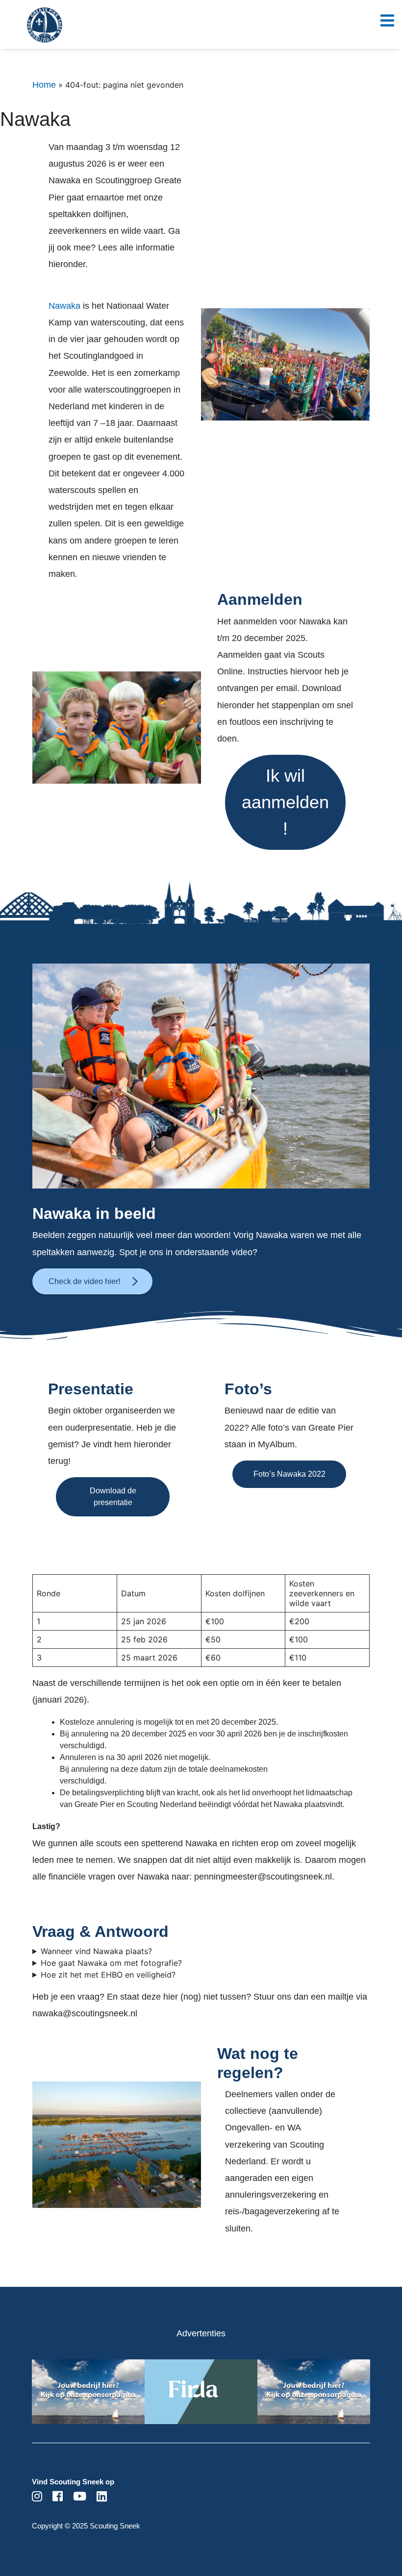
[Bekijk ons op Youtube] (80, 2498)
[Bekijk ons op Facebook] (58, 2498)
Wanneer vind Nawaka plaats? (96, 1951)
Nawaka (66, 306)
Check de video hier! (84, 1281)
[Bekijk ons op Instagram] (37, 2498)
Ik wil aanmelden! (285, 802)
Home (44, 85)
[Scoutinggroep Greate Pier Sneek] (27, 32)
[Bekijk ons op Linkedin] (102, 2498)
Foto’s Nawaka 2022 (289, 1474)
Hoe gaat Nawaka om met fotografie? (111, 1963)
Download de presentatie (113, 1497)
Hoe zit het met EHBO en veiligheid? (108, 1975)
